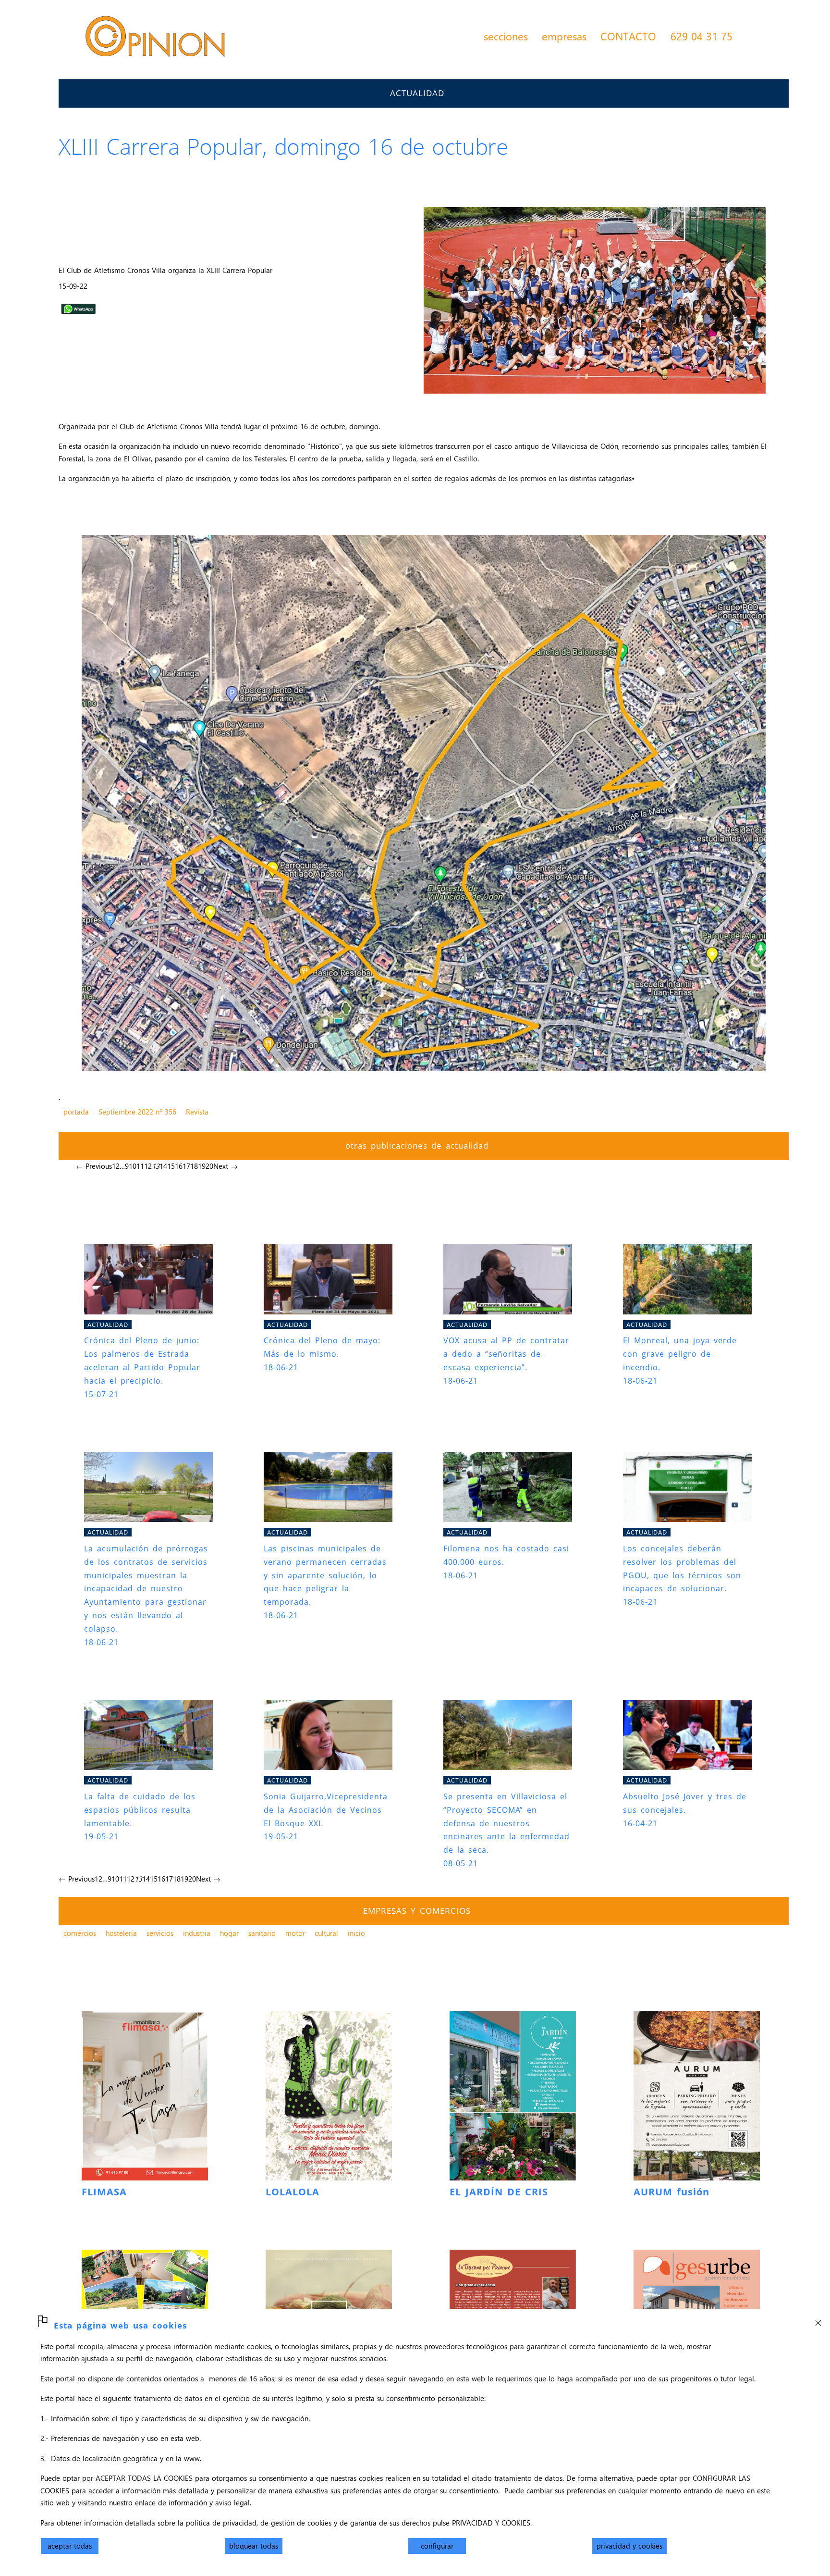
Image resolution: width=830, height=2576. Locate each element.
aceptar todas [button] (70, 2546)
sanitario (262, 1933)
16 (179, 1166)
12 (148, 1166)
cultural (326, 1933)
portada (76, 1112)
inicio (356, 1933)
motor (295, 1933)
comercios (80, 1933)
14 (163, 1166)
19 (202, 1166)
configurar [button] (437, 2546)
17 (186, 1166)
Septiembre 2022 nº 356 (137, 1112)
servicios (160, 1933)
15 (171, 1166)
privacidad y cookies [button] (629, 2546)
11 (140, 1166)
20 (209, 1166)
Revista (197, 1112)
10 (133, 1166)
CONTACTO (628, 36)
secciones (506, 36)
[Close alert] (818, 2320)
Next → (226, 1166)
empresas (564, 36)
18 (194, 1166)
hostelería (121, 1933)
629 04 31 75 (702, 36)
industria (197, 1933)
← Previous (94, 1166)
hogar (229, 1933)
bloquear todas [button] (254, 2546)
